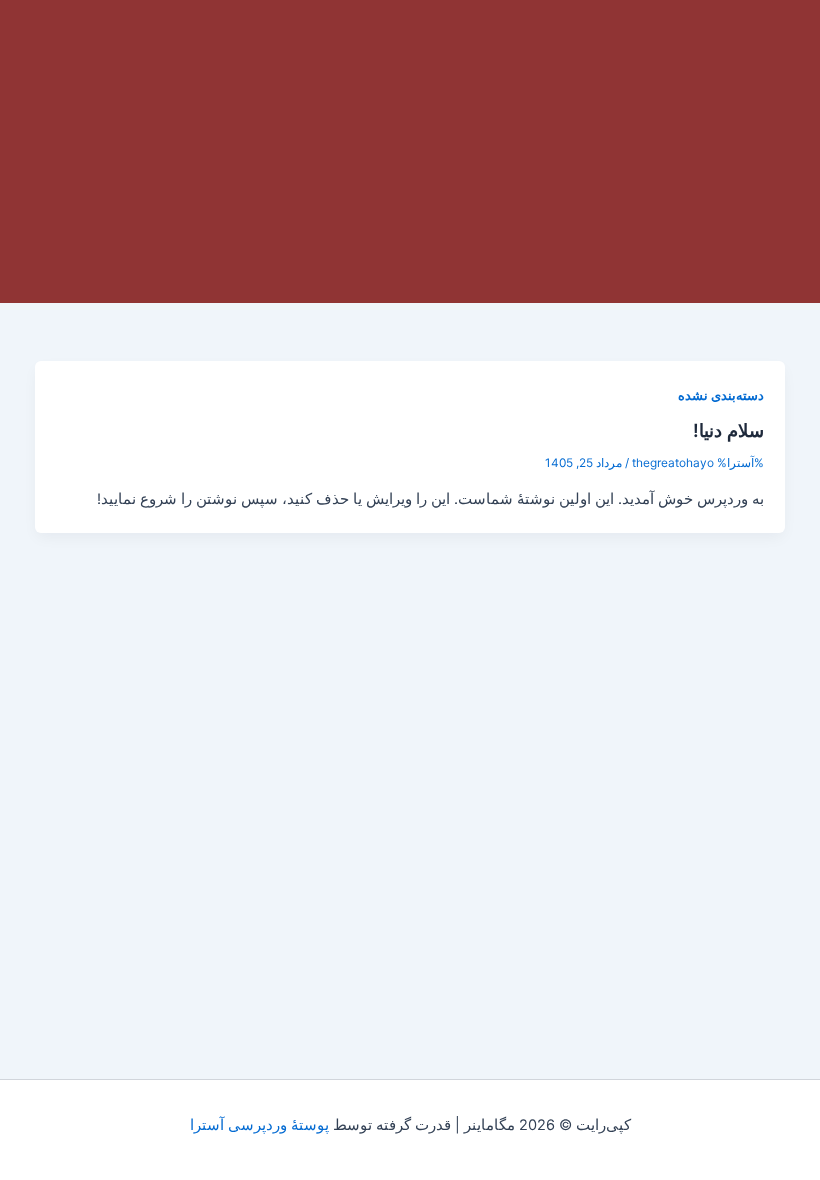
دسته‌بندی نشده (721, 395)
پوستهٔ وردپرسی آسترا (259, 1125)
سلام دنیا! (728, 430)
